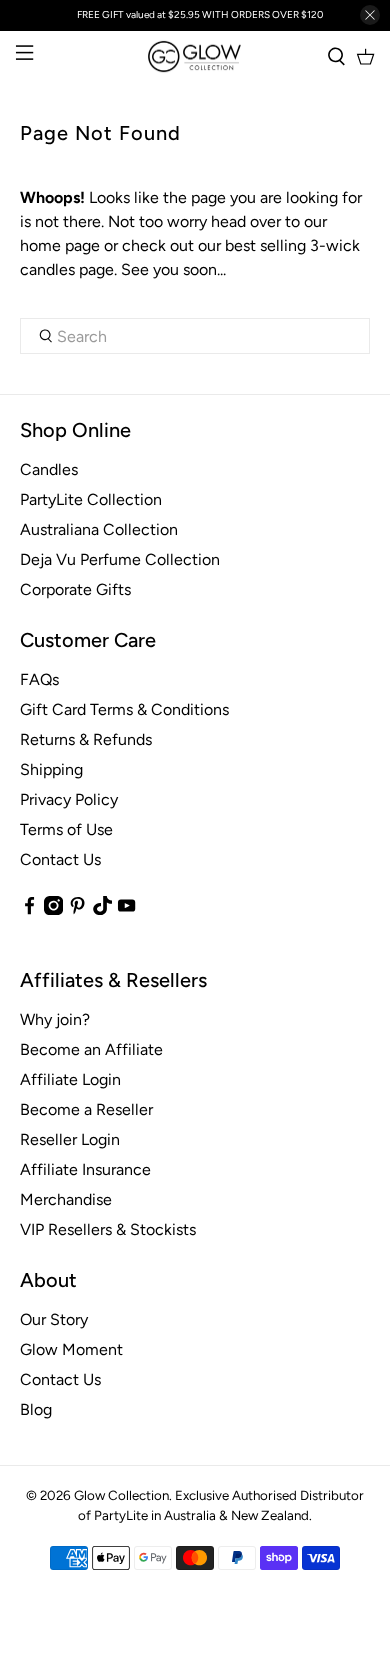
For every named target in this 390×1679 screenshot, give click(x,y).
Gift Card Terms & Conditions (124, 709)
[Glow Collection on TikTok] (102, 909)
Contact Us (60, 859)
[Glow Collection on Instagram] (53, 909)
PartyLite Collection (91, 499)
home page (60, 245)
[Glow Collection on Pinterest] (77, 909)
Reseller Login (70, 1139)
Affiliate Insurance (85, 1169)
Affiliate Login (70, 1079)
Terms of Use (66, 829)
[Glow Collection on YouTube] (126, 909)
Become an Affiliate (91, 1049)
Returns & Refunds (86, 739)
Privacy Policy (69, 799)
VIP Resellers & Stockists (108, 1229)
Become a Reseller (86, 1109)
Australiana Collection (99, 529)
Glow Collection (121, 1495)
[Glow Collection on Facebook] (29, 909)
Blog (36, 1409)
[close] (370, 15)
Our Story (54, 1319)
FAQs (39, 679)
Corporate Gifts (75, 589)
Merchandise (66, 1199)
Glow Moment (71, 1349)
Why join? (55, 1019)
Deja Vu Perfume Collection (120, 559)
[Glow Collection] (195, 56)
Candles (49, 469)
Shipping (51, 769)
